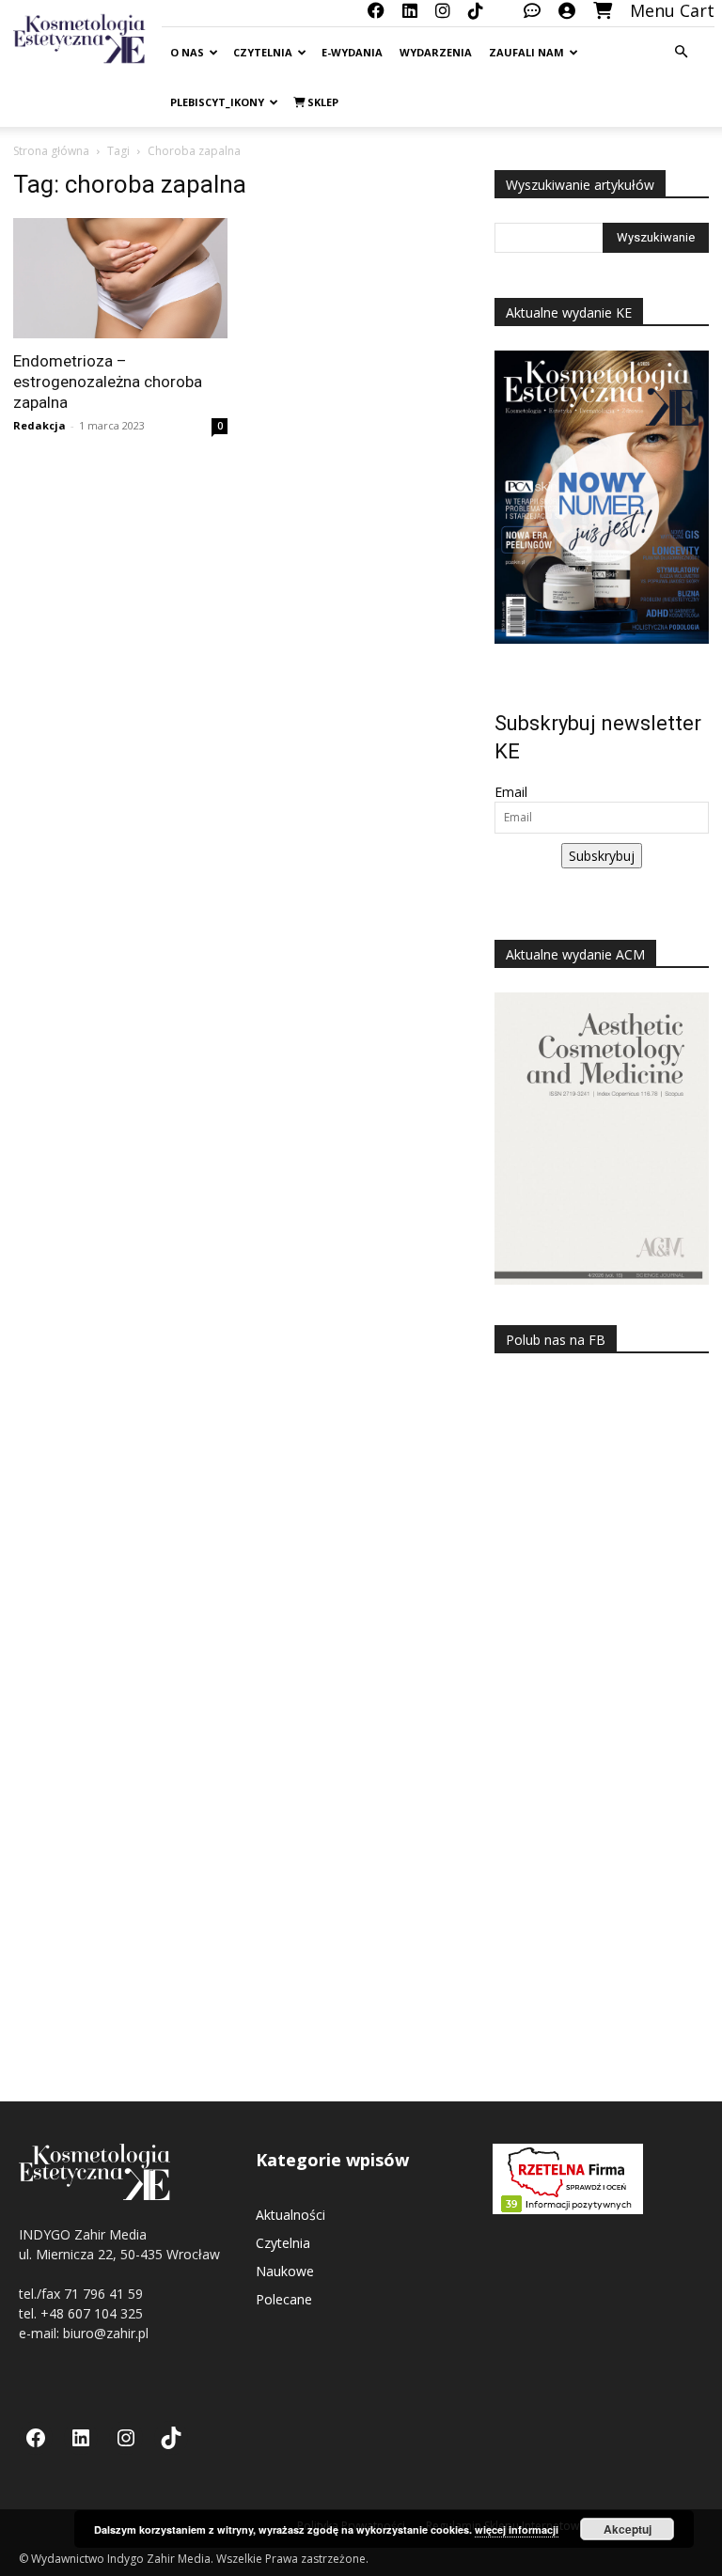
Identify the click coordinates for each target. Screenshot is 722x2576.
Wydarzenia (436, 52)
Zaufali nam (526, 52)
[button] (681, 52)
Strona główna (51, 151)
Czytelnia (263, 52)
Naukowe (285, 2271)
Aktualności (290, 2215)
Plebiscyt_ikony (217, 102)
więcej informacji (517, 2529)
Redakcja (39, 425)
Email (511, 792)
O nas (187, 52)
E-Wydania (352, 52)
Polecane (284, 2299)
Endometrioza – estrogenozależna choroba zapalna (108, 382)
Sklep (322, 102)
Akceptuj (628, 2529)
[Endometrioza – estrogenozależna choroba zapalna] (120, 278)
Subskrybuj (602, 856)
